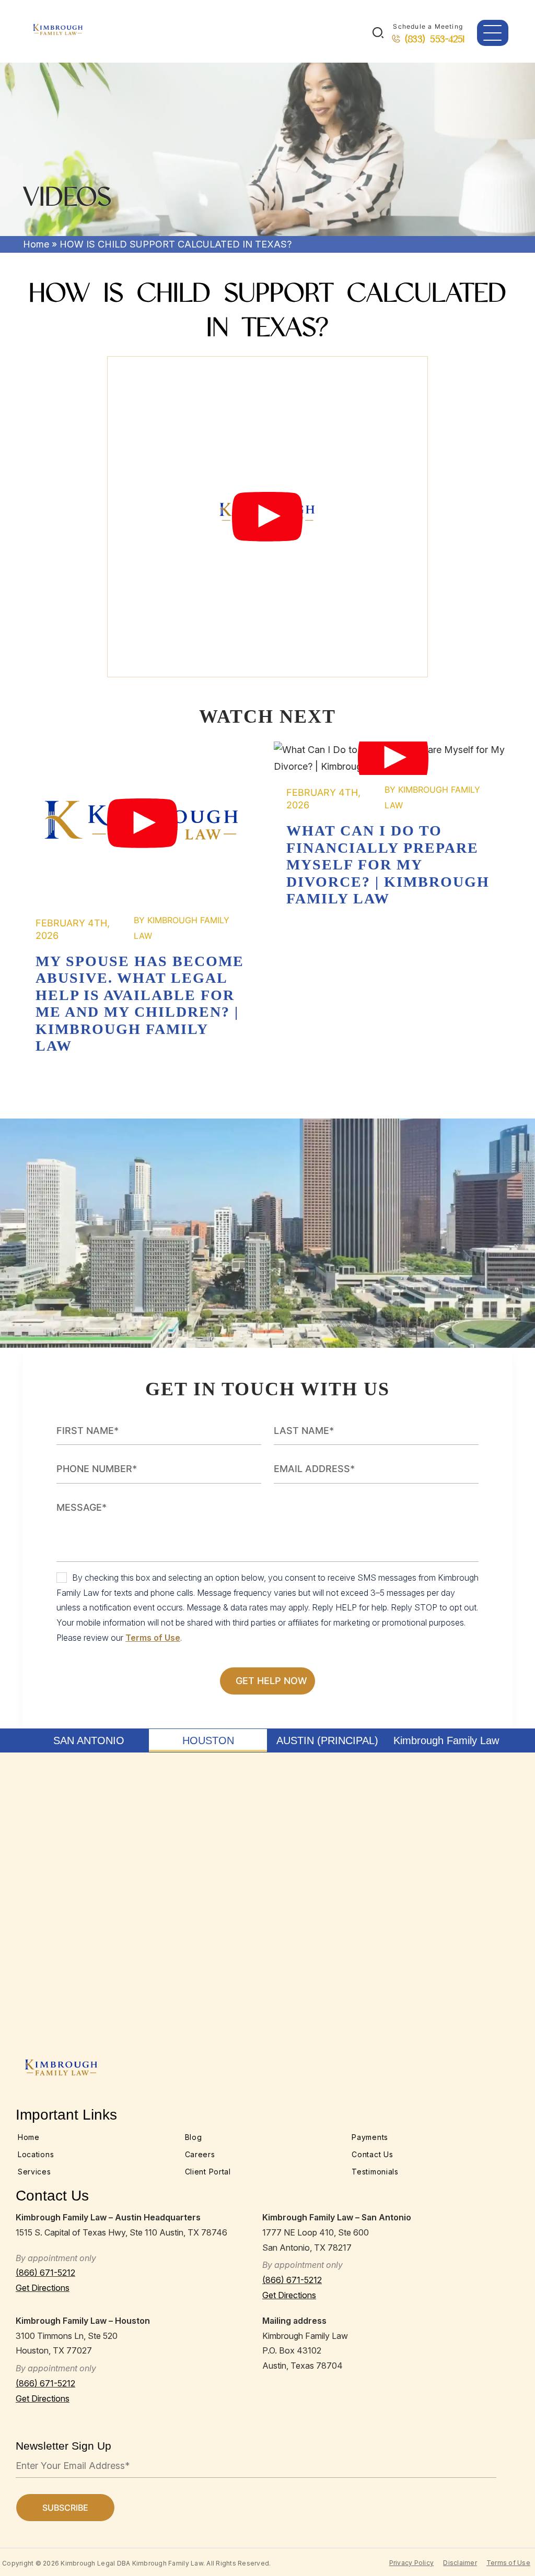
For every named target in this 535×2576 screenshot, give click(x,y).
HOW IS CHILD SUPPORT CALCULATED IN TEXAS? (267, 516)
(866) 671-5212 (45, 2273)
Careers (200, 2154)
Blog (194, 2137)
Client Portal (208, 2172)
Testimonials (375, 2172)
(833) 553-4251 (435, 39)
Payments (370, 2137)
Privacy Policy (412, 2563)
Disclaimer (460, 2563)
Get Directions (43, 2288)
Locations (36, 2154)
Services (34, 2172)
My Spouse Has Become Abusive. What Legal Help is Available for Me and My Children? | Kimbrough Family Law (142, 824)
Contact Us (372, 2154)
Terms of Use (153, 1638)
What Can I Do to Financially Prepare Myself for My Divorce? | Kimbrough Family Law (393, 758)
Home (36, 244)
